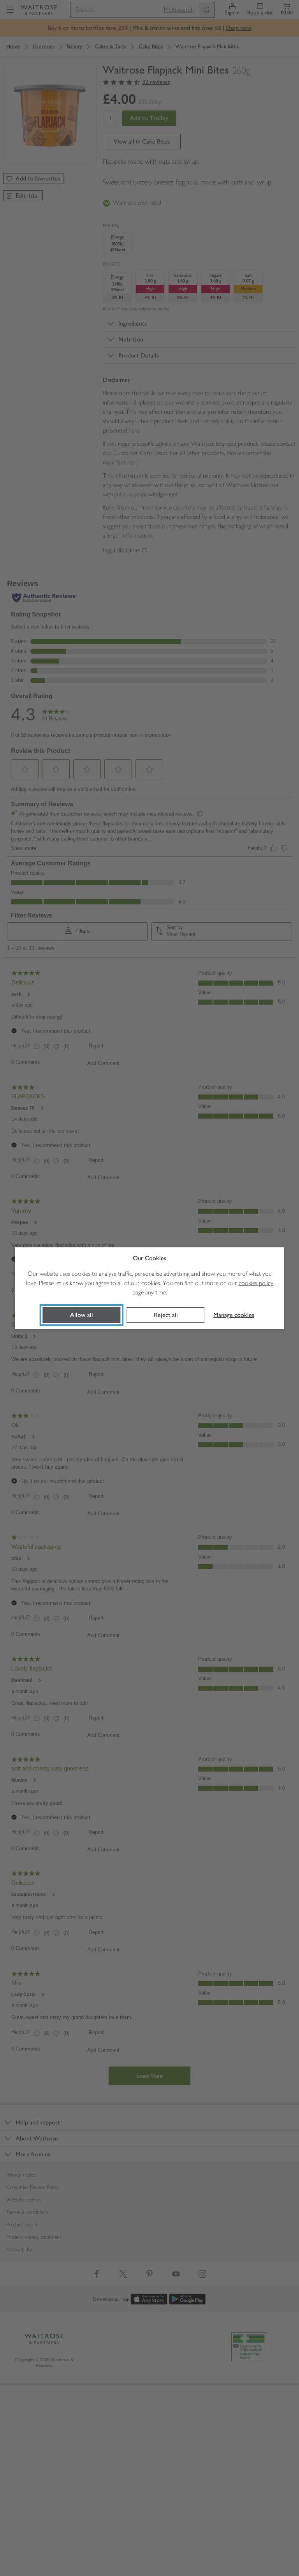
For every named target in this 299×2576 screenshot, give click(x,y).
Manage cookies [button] (234, 1315)
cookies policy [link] (256, 1283)
